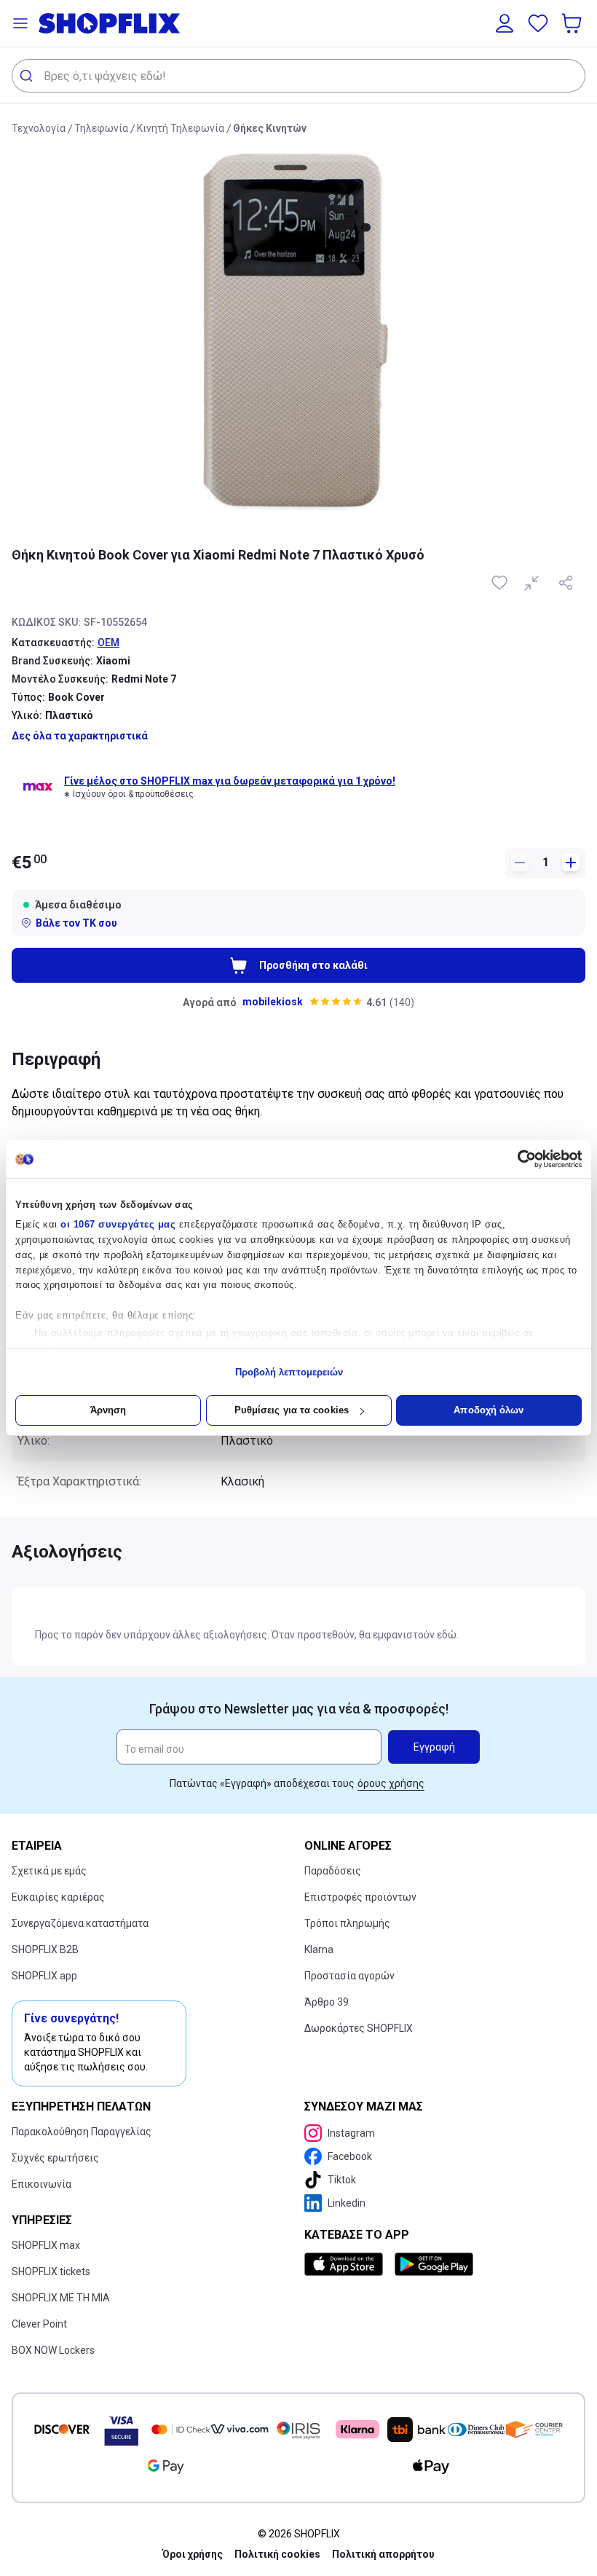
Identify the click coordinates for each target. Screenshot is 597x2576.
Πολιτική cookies (277, 2554)
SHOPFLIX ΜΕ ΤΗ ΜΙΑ (61, 2298)
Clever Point (39, 2324)
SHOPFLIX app (44, 1976)
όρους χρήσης (391, 1783)
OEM (108, 643)
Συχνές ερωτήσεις (55, 2158)
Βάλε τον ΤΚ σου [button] (76, 923)
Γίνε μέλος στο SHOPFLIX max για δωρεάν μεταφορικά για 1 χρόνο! (230, 781)
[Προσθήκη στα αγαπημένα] (501, 583)
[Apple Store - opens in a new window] (347, 2264)
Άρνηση (108, 1410)
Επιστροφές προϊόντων (360, 1897)
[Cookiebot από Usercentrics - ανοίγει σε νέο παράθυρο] (518, 1159)
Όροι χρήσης (193, 2554)
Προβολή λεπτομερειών (289, 1372)
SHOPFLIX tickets (51, 2271)
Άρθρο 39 (327, 2002)
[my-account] (505, 23)
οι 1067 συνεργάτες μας (118, 1224)
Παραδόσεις (333, 1871)
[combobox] (298, 76)
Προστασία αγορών (349, 1976)
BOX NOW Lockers (53, 2350)
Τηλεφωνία (101, 128)
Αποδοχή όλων (489, 1410)
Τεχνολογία (39, 128)
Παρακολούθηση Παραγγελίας (82, 2132)
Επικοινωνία (41, 2184)
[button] (20, 23)
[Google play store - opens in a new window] (434, 2264)
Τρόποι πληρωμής (347, 1923)
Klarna (319, 1949)
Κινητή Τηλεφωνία (181, 128)
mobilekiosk (273, 1002)
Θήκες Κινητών (270, 128)
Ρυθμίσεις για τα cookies (292, 1410)
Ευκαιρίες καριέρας (58, 1897)
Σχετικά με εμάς (49, 1871)
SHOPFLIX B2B (45, 1949)
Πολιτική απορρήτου (383, 2554)
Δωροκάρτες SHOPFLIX (359, 2028)
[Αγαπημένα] (538, 23)
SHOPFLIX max (46, 2245)
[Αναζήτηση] (28, 76)
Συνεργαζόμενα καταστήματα (80, 1923)
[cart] (573, 23)
